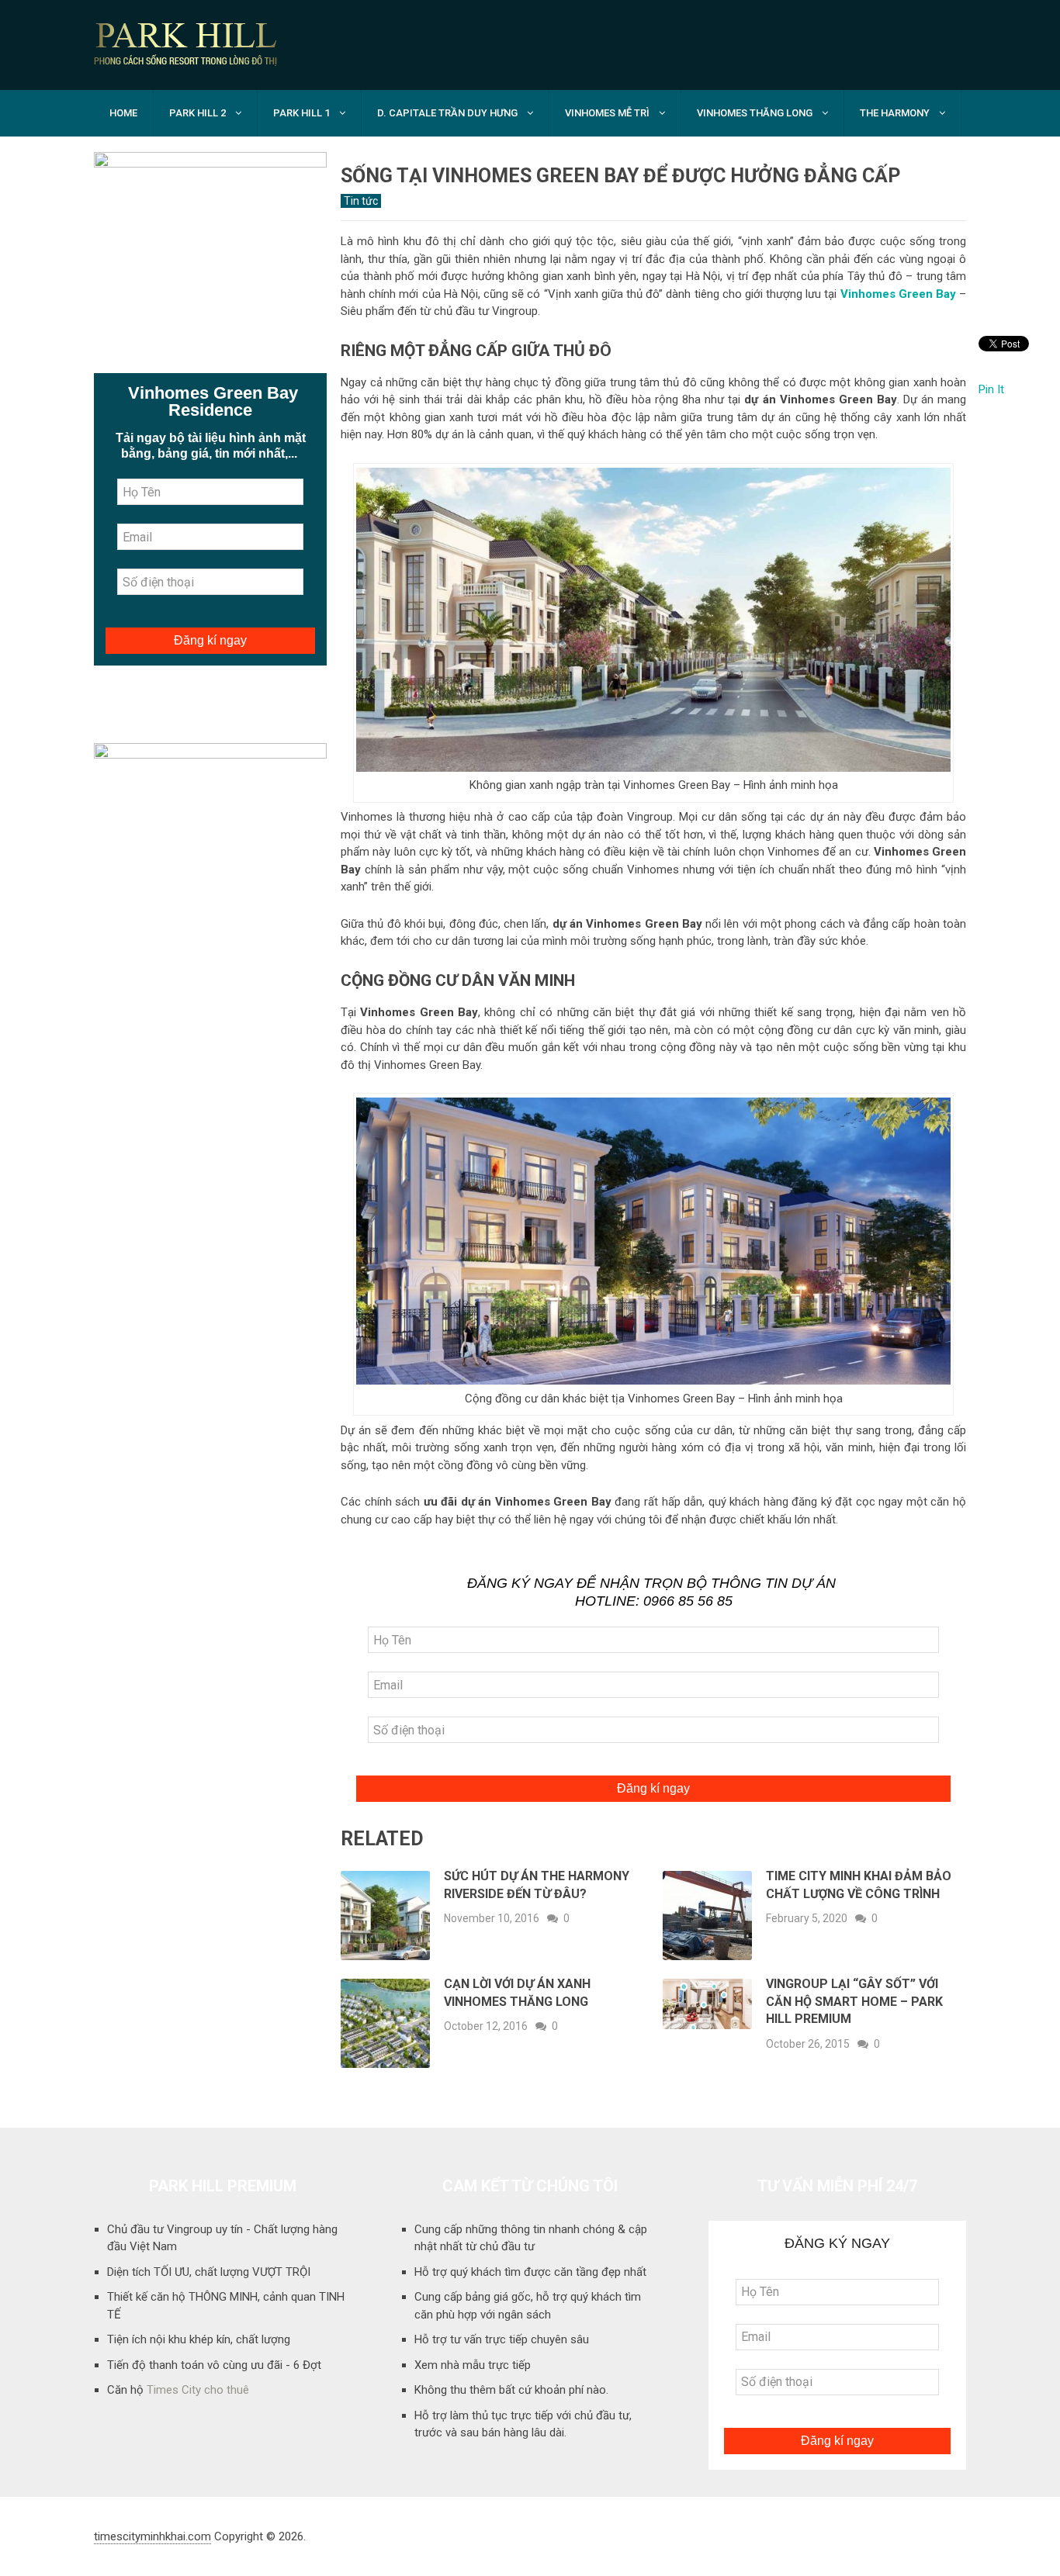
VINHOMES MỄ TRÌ (607, 113)
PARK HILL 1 (301, 113)
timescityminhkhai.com (152, 2536)
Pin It (991, 389)
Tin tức (361, 201)
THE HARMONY (895, 113)
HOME (123, 113)
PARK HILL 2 (197, 113)
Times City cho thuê (198, 2390)
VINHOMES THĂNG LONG (755, 113)
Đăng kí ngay (653, 1788)
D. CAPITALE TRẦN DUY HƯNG (447, 113)
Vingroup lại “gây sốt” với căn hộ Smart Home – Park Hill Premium (854, 2001)
